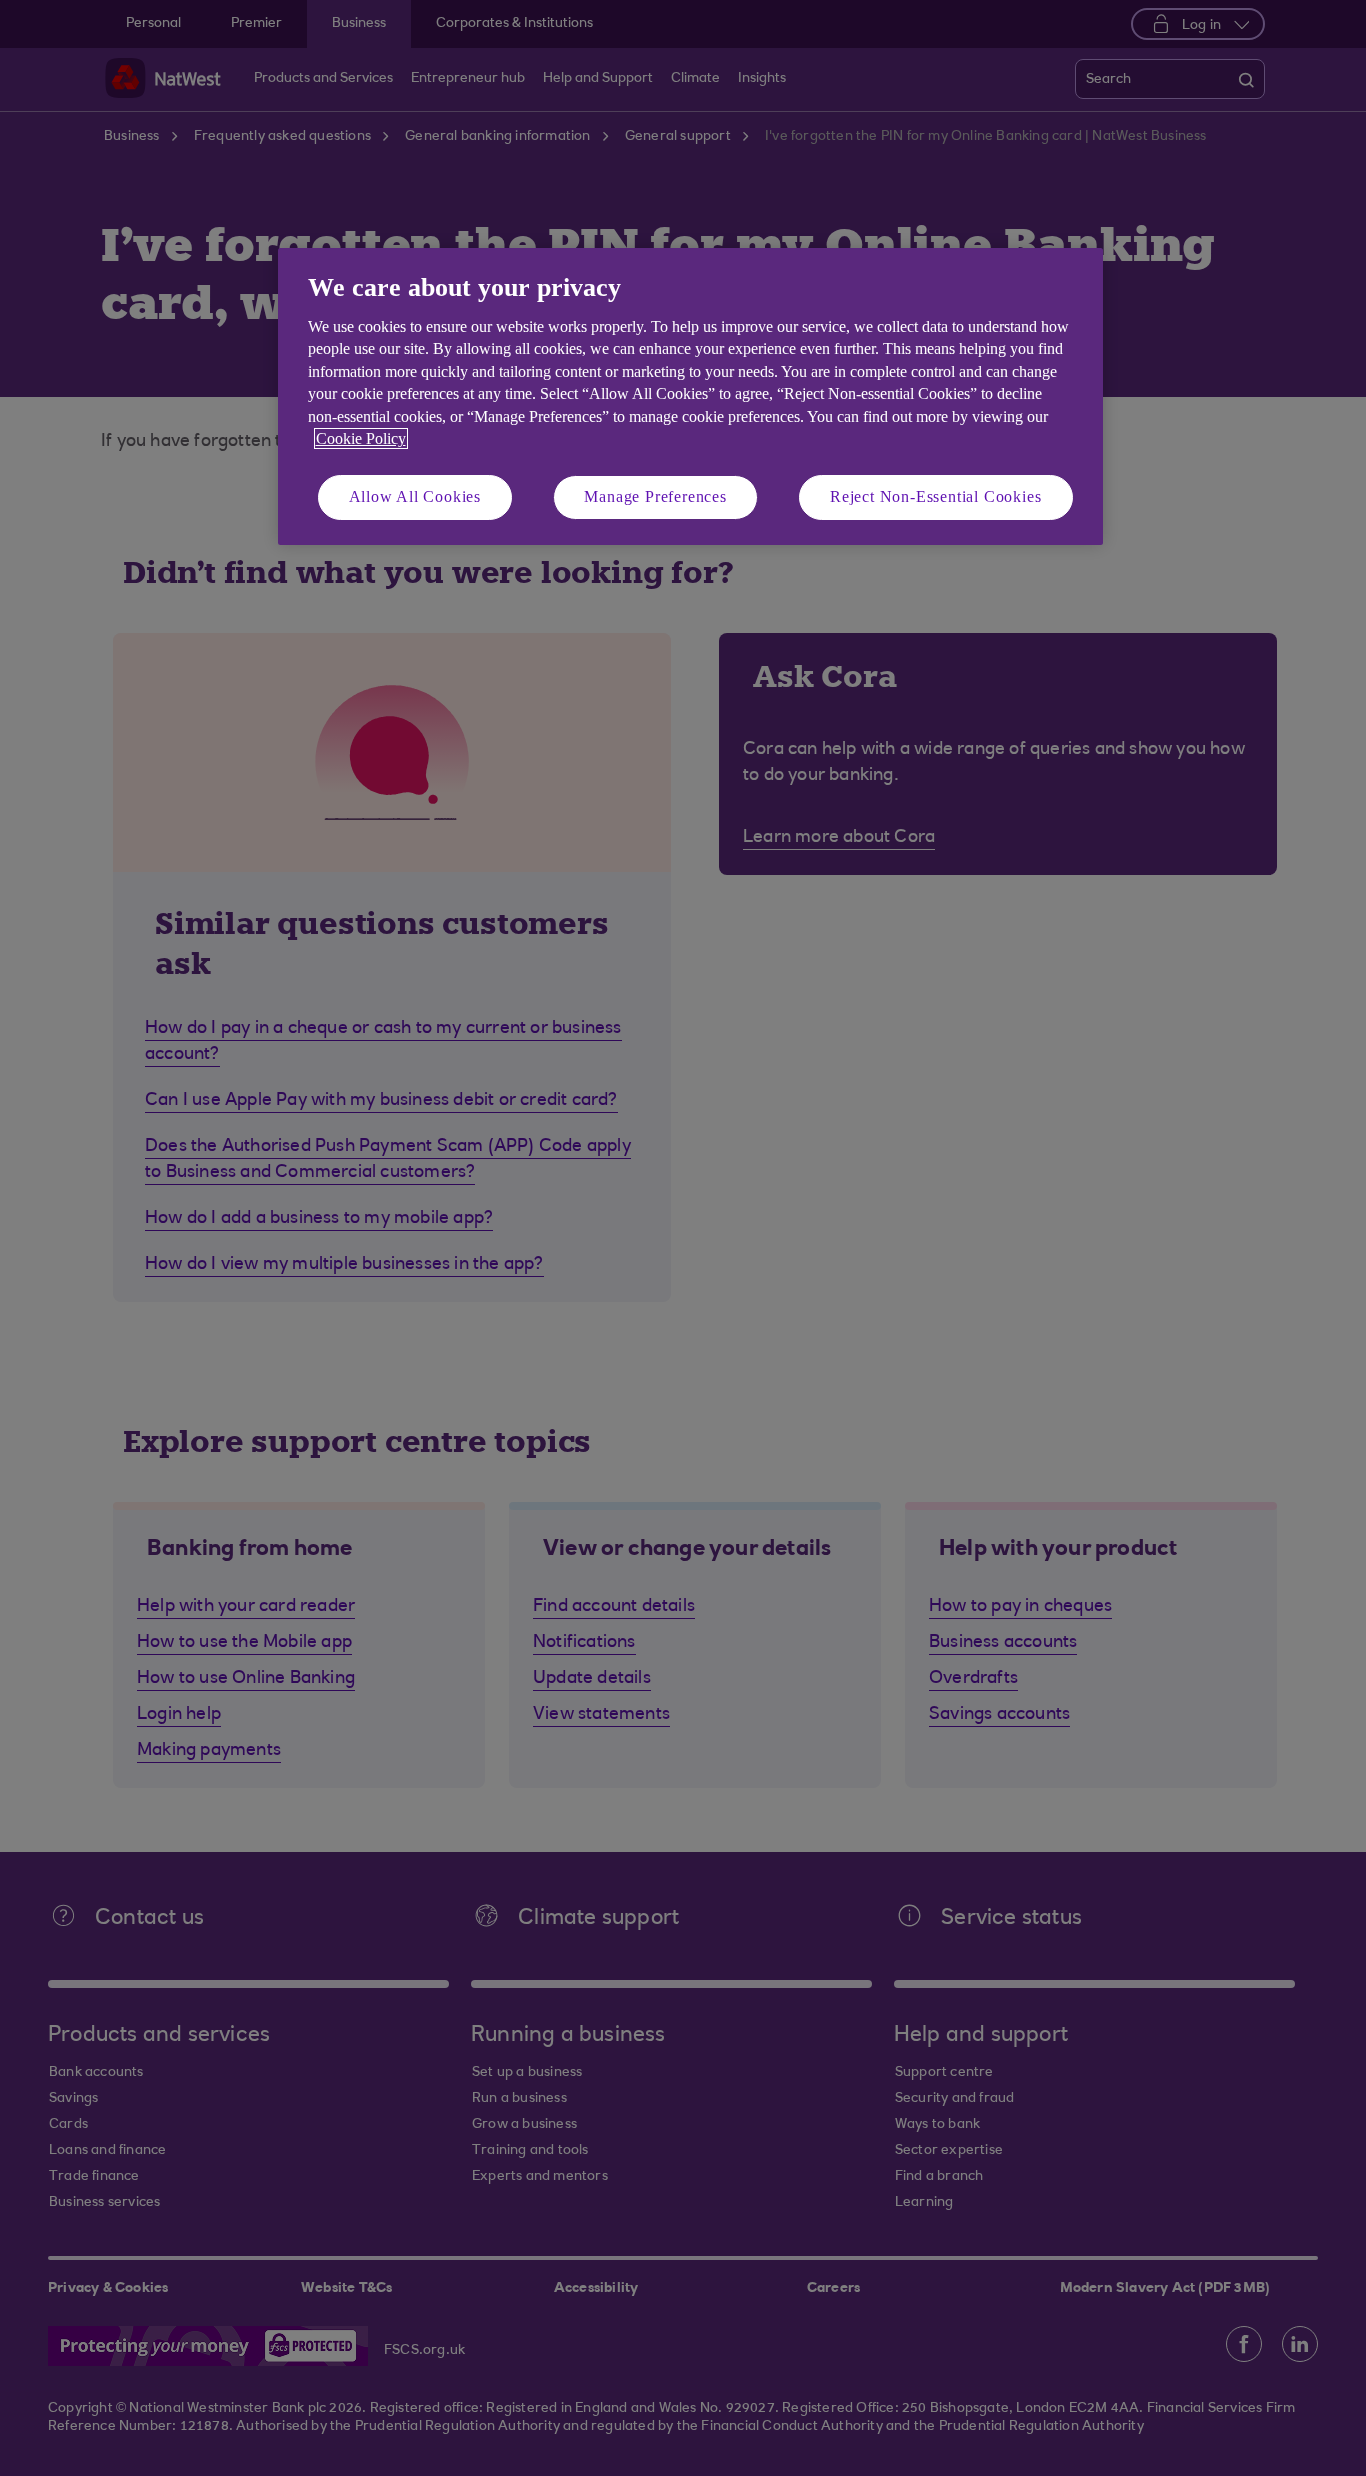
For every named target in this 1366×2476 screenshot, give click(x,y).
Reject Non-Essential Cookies (935, 496)
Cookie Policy (361, 438)
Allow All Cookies (415, 496)
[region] (690, 396)
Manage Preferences (655, 496)
